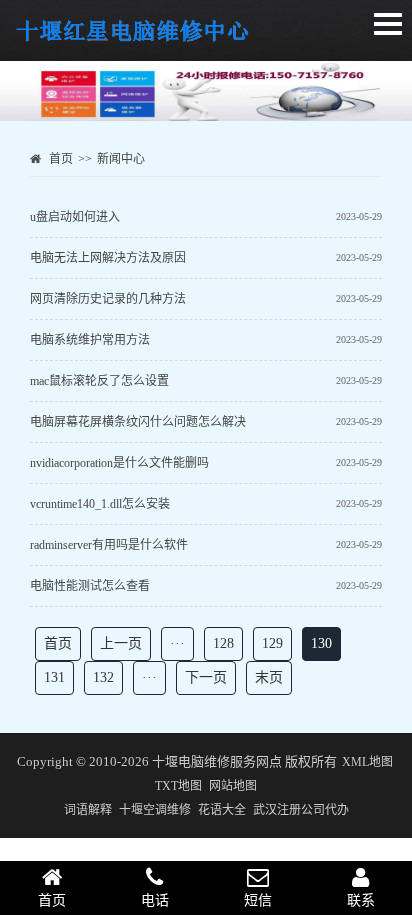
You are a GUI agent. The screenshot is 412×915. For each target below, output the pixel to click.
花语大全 (222, 810)
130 (321, 643)
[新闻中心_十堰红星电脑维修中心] (134, 41)
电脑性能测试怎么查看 (90, 586)
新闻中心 (121, 159)
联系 (361, 900)
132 (103, 677)
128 (223, 643)
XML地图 (367, 762)
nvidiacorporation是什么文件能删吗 (119, 463)
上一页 (121, 643)
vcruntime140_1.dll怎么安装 (100, 504)
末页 (269, 677)
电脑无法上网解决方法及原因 (108, 258)
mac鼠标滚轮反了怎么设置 (99, 381)
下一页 (206, 677)
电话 (155, 900)
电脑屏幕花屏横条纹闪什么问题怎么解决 (138, 422)
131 (54, 677)
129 (272, 643)
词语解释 (88, 810)
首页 (61, 159)
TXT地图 (178, 786)
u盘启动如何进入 (75, 217)
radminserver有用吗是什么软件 (109, 545)
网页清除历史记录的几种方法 (108, 299)
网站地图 (233, 786)
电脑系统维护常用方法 (90, 340)
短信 (258, 900)
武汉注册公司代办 (301, 810)
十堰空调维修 (155, 810)
